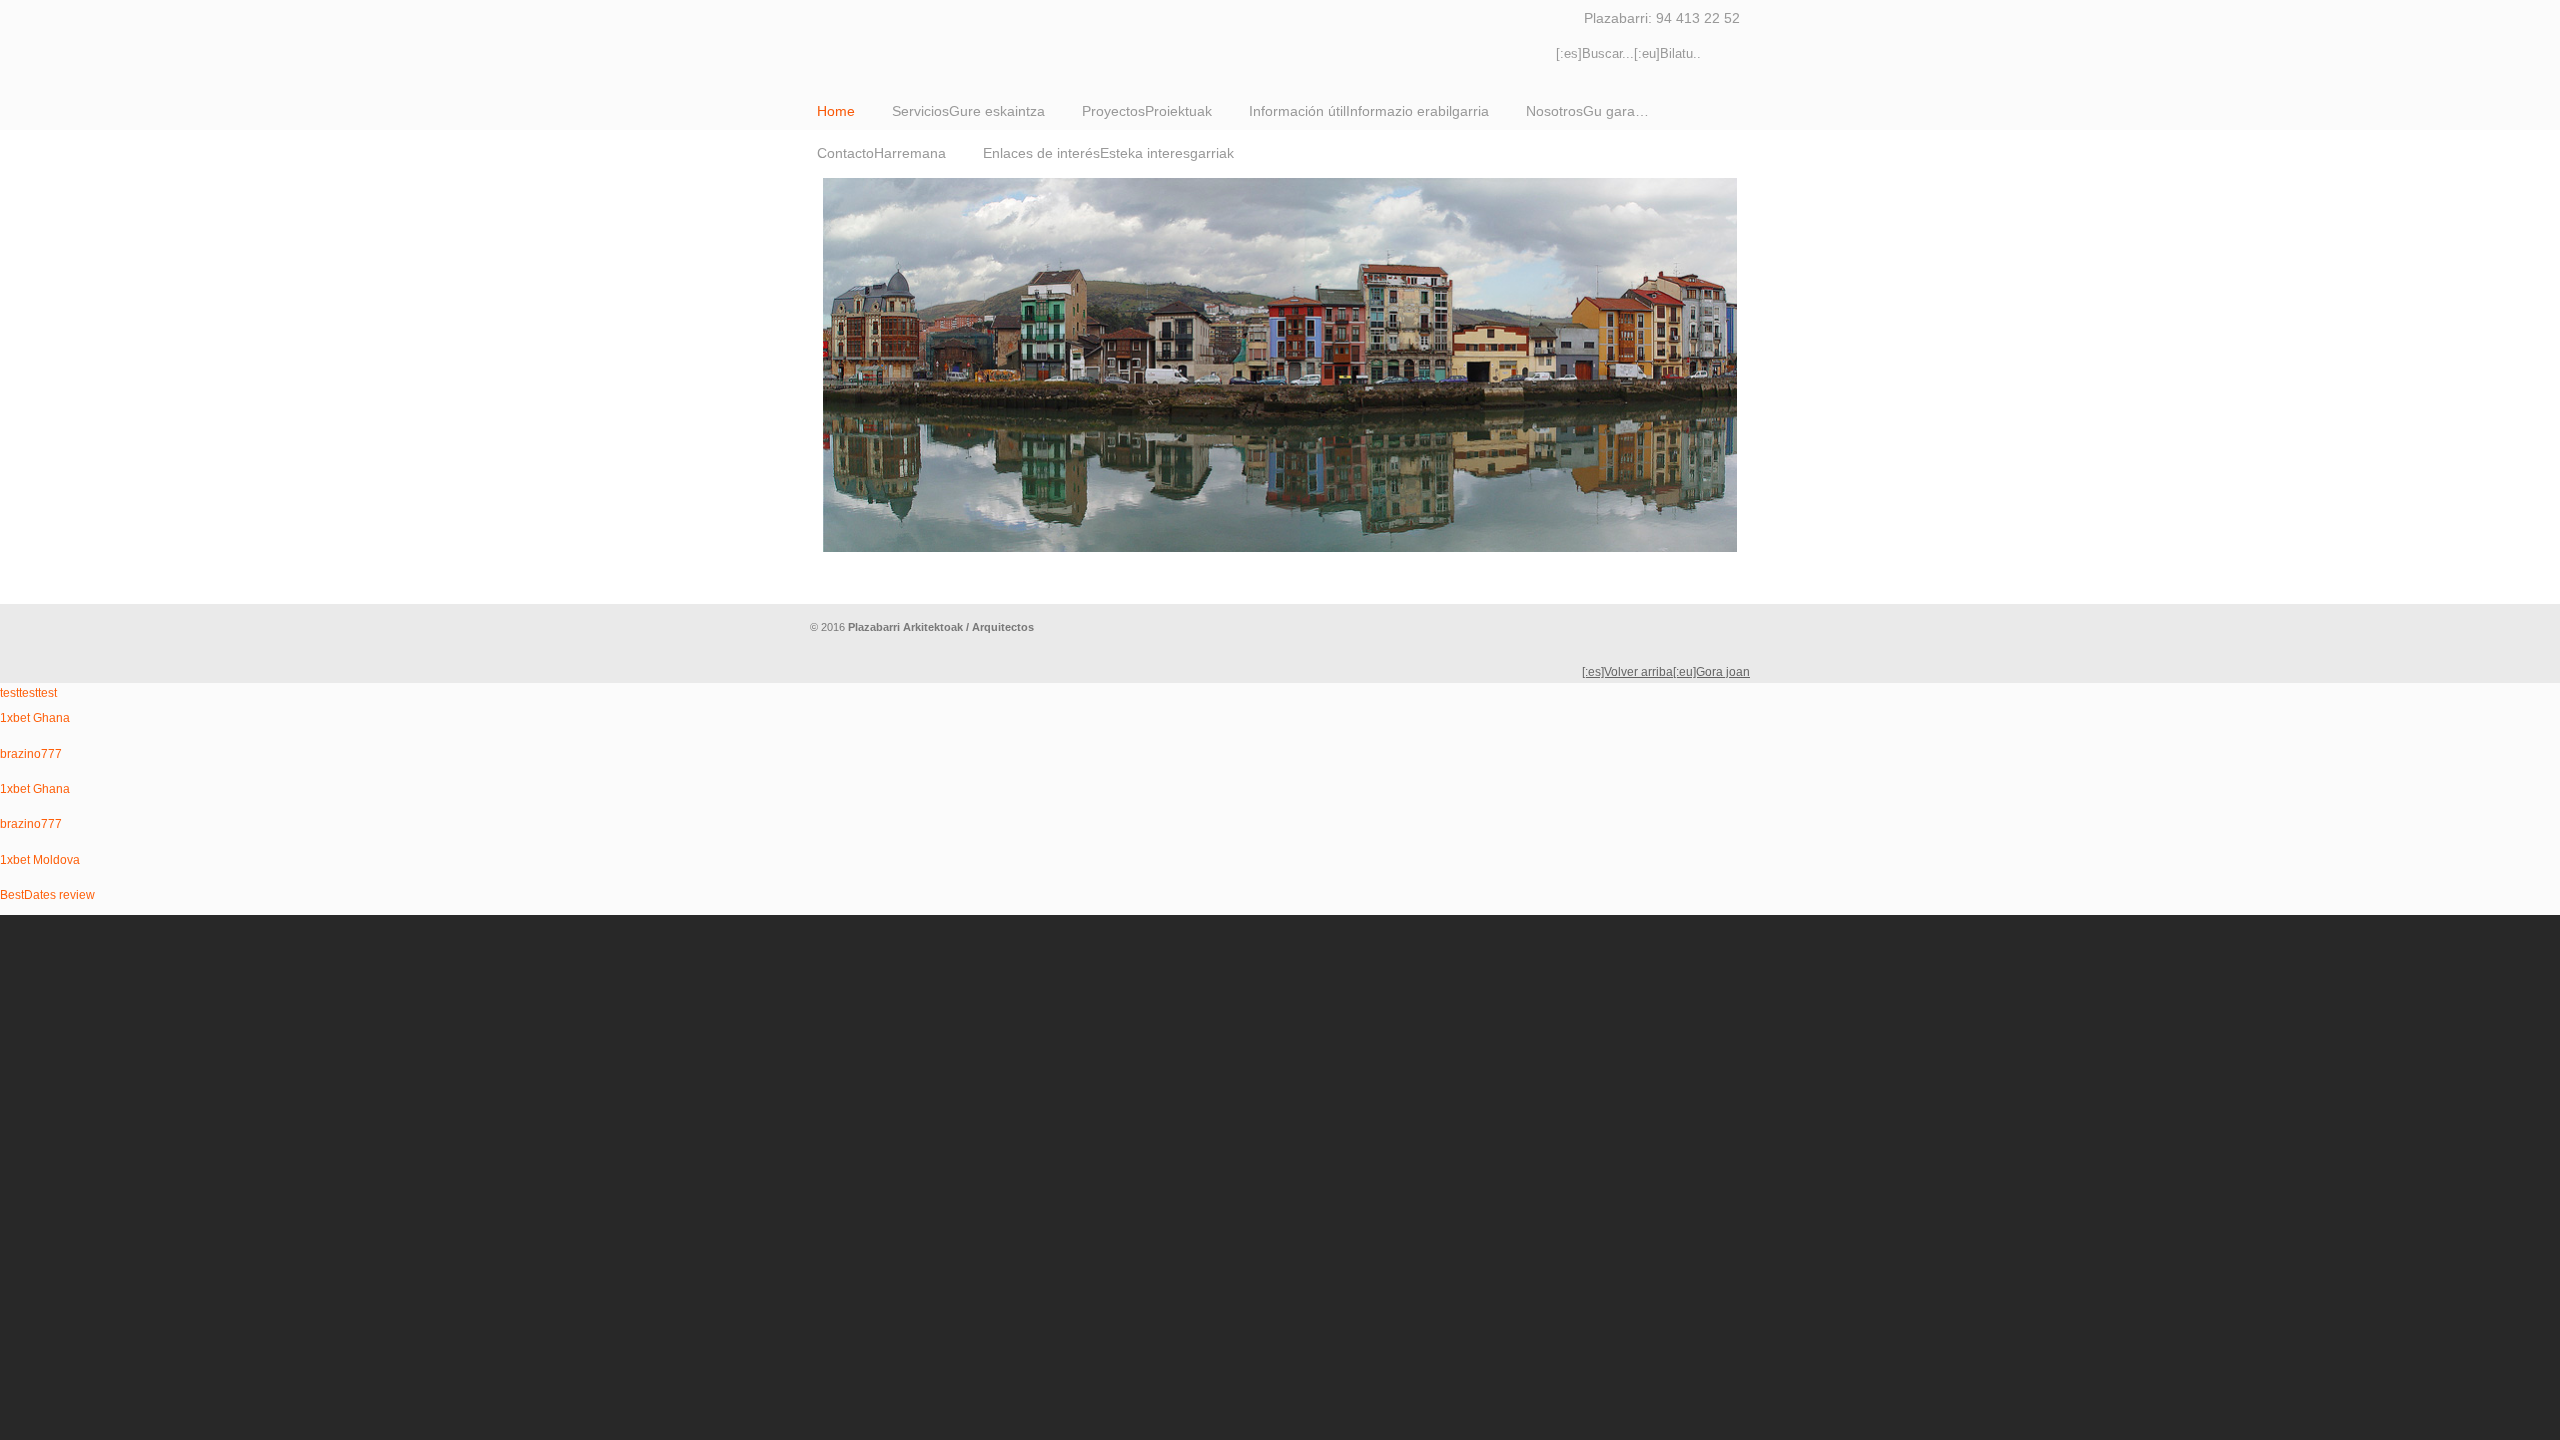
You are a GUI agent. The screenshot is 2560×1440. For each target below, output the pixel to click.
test (9, 693)
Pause (1704, 587)
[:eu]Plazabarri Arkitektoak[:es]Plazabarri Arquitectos (1120, 36)
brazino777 (31, 754)
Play (1723, 587)
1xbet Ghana (35, 718)
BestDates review (47, 895)
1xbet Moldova (40, 860)
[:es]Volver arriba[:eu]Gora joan (1666, 672)
